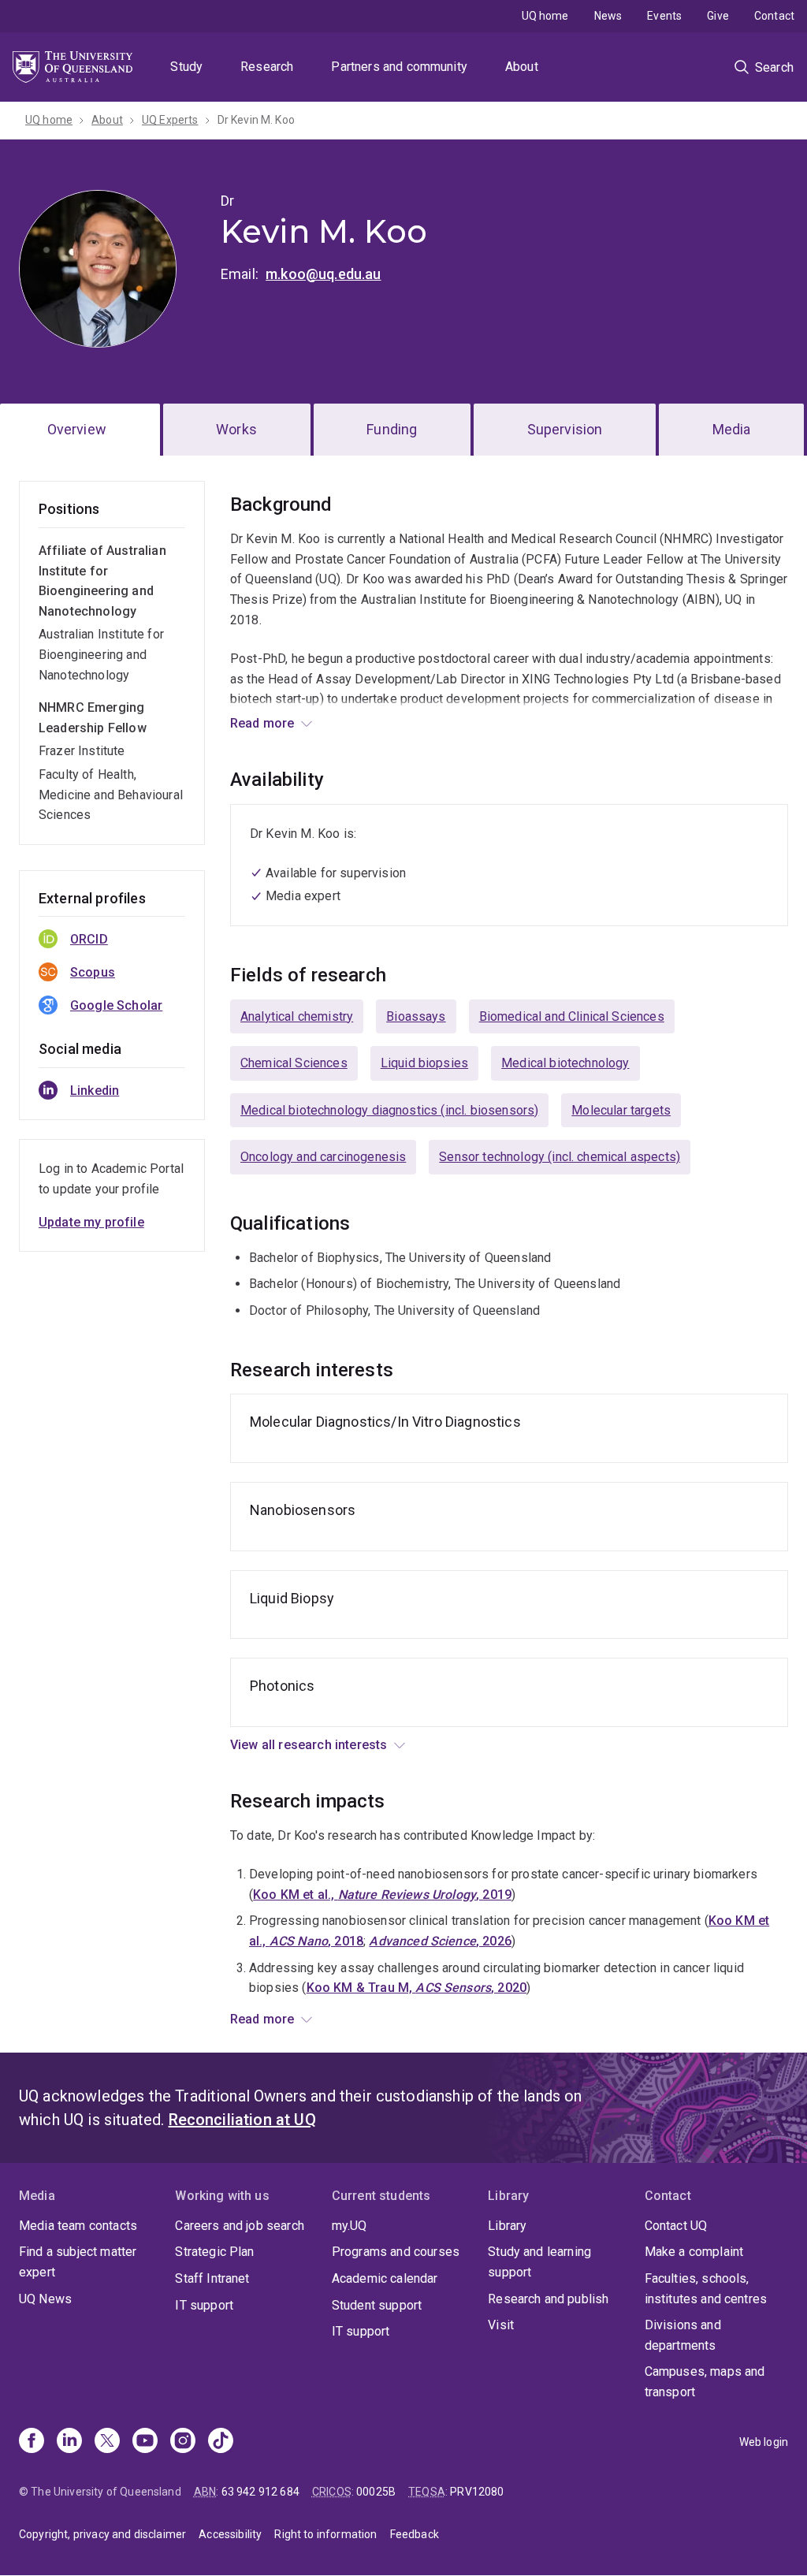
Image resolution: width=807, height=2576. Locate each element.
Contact (774, 16)
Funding (392, 429)
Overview (77, 429)
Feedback (415, 2534)
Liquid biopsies (424, 1063)
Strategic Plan (214, 2252)
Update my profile (91, 1222)
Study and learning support (539, 2262)
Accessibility (230, 2534)
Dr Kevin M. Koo (256, 120)
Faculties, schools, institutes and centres (706, 2289)
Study (186, 67)
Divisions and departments (683, 2335)
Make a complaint (694, 2252)
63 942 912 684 (260, 2492)
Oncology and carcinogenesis (323, 1157)
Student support (377, 2305)
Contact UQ (676, 2226)
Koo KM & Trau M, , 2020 (417, 1988)
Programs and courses (396, 2252)
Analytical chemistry (297, 1016)
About (522, 67)
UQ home (545, 16)
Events (664, 16)
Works (236, 429)
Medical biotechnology (565, 1063)
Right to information (325, 2534)
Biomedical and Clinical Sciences (572, 1016)
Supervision (565, 429)
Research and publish (548, 2299)
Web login (764, 2442)
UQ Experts (170, 120)
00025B (376, 2492)
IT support (204, 2305)
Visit (501, 2325)
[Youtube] (145, 2442)
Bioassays (416, 1016)
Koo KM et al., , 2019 (382, 1895)
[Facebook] (32, 2442)
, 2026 (440, 1941)
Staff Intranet (212, 2278)
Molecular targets (621, 1110)
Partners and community (399, 67)
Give (718, 16)
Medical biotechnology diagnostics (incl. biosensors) (389, 1110)
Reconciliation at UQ (242, 2120)
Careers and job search (240, 2226)
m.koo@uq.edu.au (323, 274)
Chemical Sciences (294, 1063)
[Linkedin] (69, 2442)
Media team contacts (78, 2226)
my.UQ (350, 2226)
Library (507, 2226)
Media (732, 429)
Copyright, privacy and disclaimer (102, 2534)
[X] (107, 2442)
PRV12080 (477, 2492)
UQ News (45, 2299)
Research (267, 67)
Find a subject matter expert (78, 2262)
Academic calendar (385, 2278)
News (608, 16)
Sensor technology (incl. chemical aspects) (560, 1157)
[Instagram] (183, 2442)
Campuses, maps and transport (705, 2382)
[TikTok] (221, 2442)
